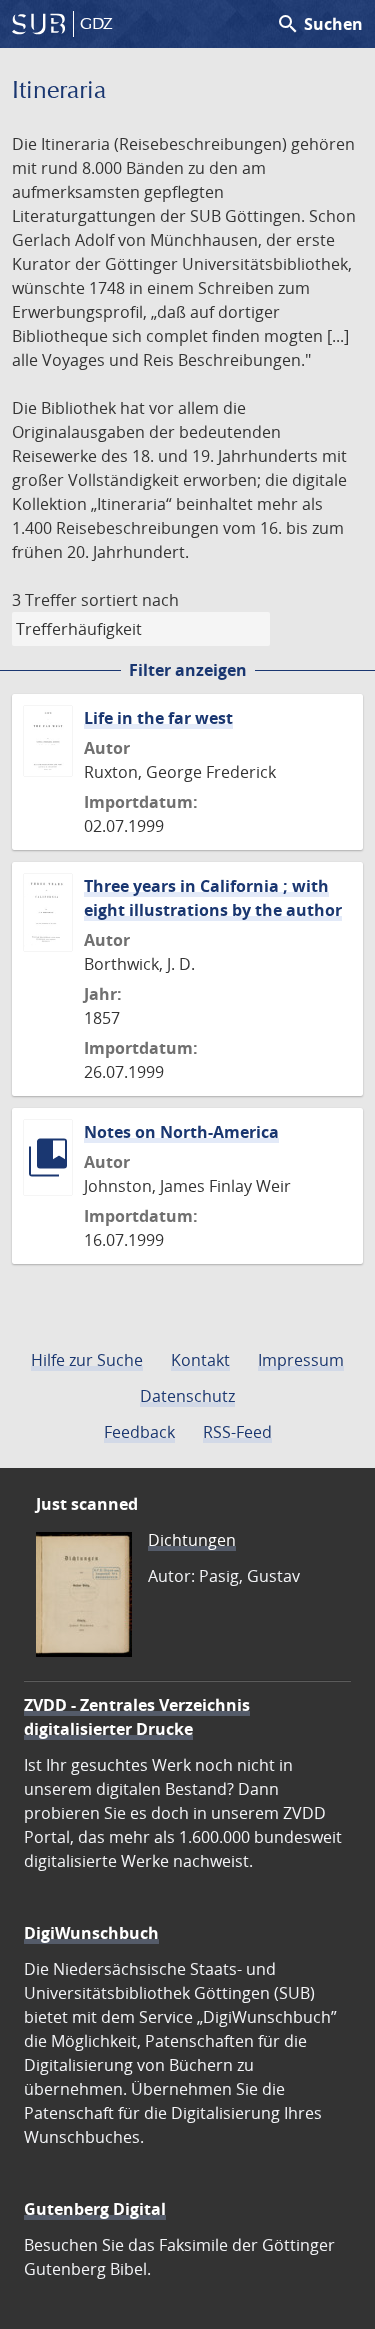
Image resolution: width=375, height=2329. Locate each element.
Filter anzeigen (188, 670)
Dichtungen (192, 1540)
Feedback (139, 1432)
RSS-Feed (237, 1432)
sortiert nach (130, 600)
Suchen (319, 24)
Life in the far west (158, 718)
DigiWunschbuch (91, 1933)
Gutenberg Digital (95, 2209)
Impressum (301, 1360)
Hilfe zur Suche (87, 1360)
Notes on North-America (181, 1132)
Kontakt (200, 1360)
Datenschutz (187, 1396)
